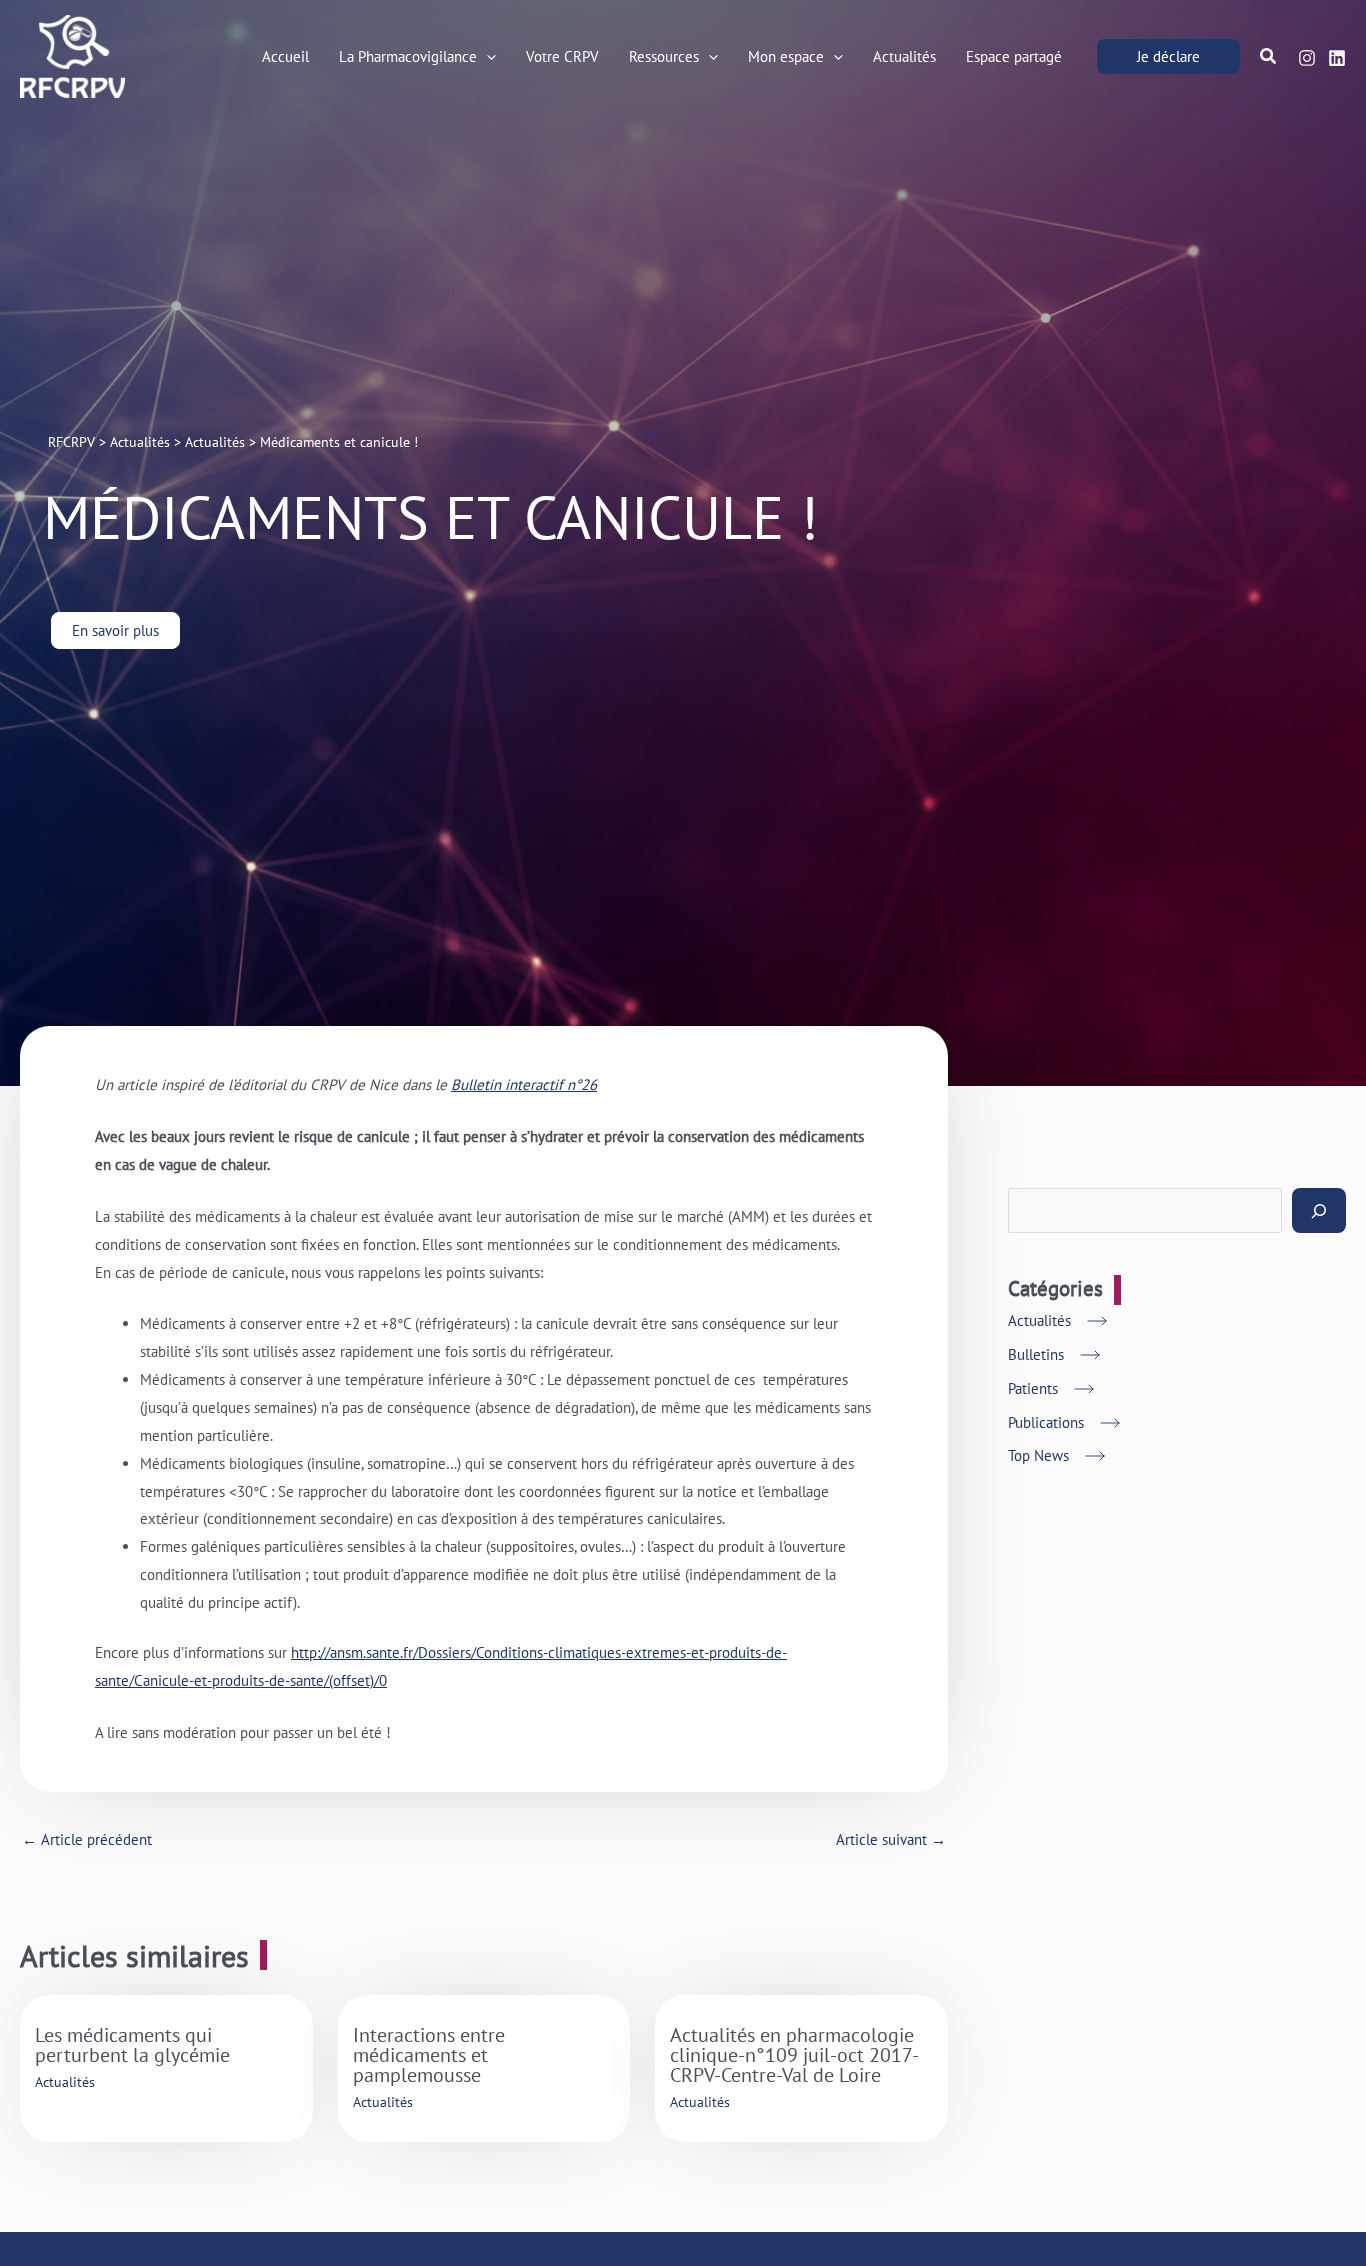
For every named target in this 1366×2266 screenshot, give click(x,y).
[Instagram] (1307, 58)
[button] (486, 57)
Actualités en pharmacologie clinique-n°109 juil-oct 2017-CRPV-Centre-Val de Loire (794, 2055)
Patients (1033, 1388)
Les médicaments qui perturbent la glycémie (132, 2045)
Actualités (65, 2082)
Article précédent (87, 1839)
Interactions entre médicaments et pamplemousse (429, 2055)
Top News (1038, 1455)
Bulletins (1036, 1354)
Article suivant (891, 1839)
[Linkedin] (1337, 58)
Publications (1046, 1422)
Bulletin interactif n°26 (524, 1084)
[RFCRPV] (72, 54)
